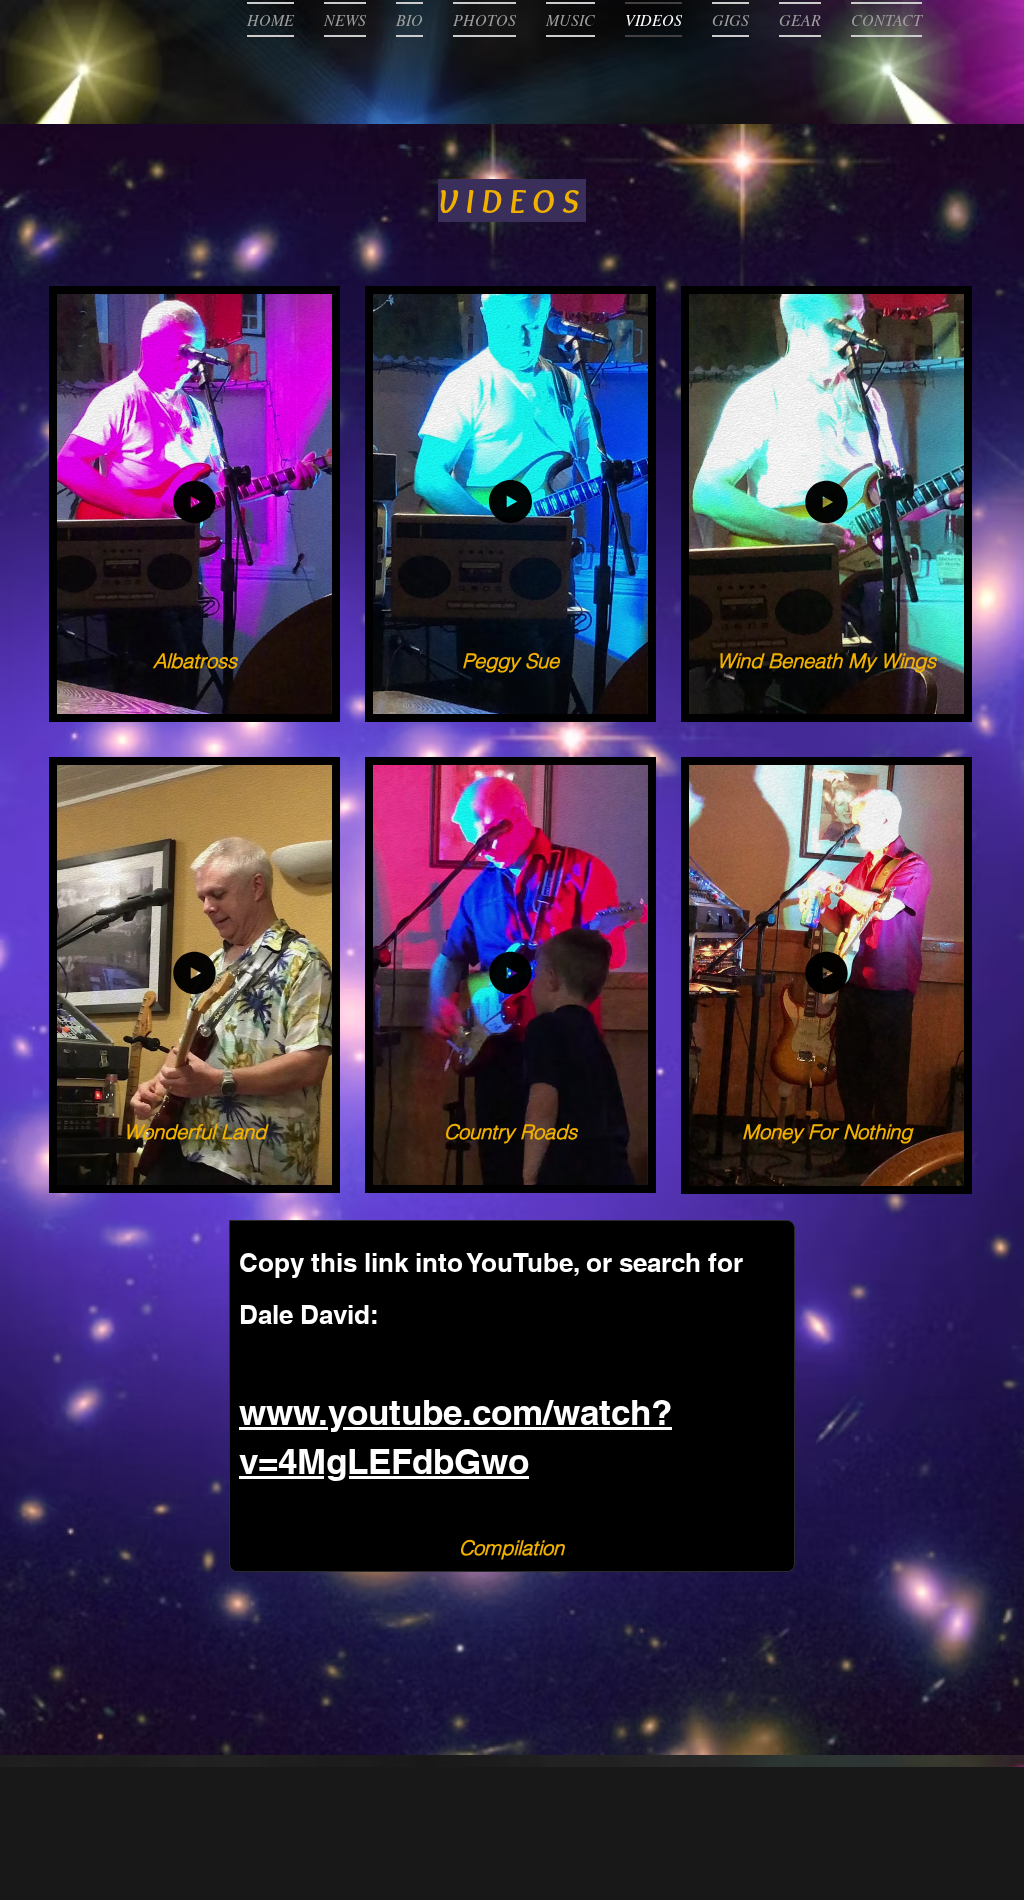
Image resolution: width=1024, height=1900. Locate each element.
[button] (307, 691)
